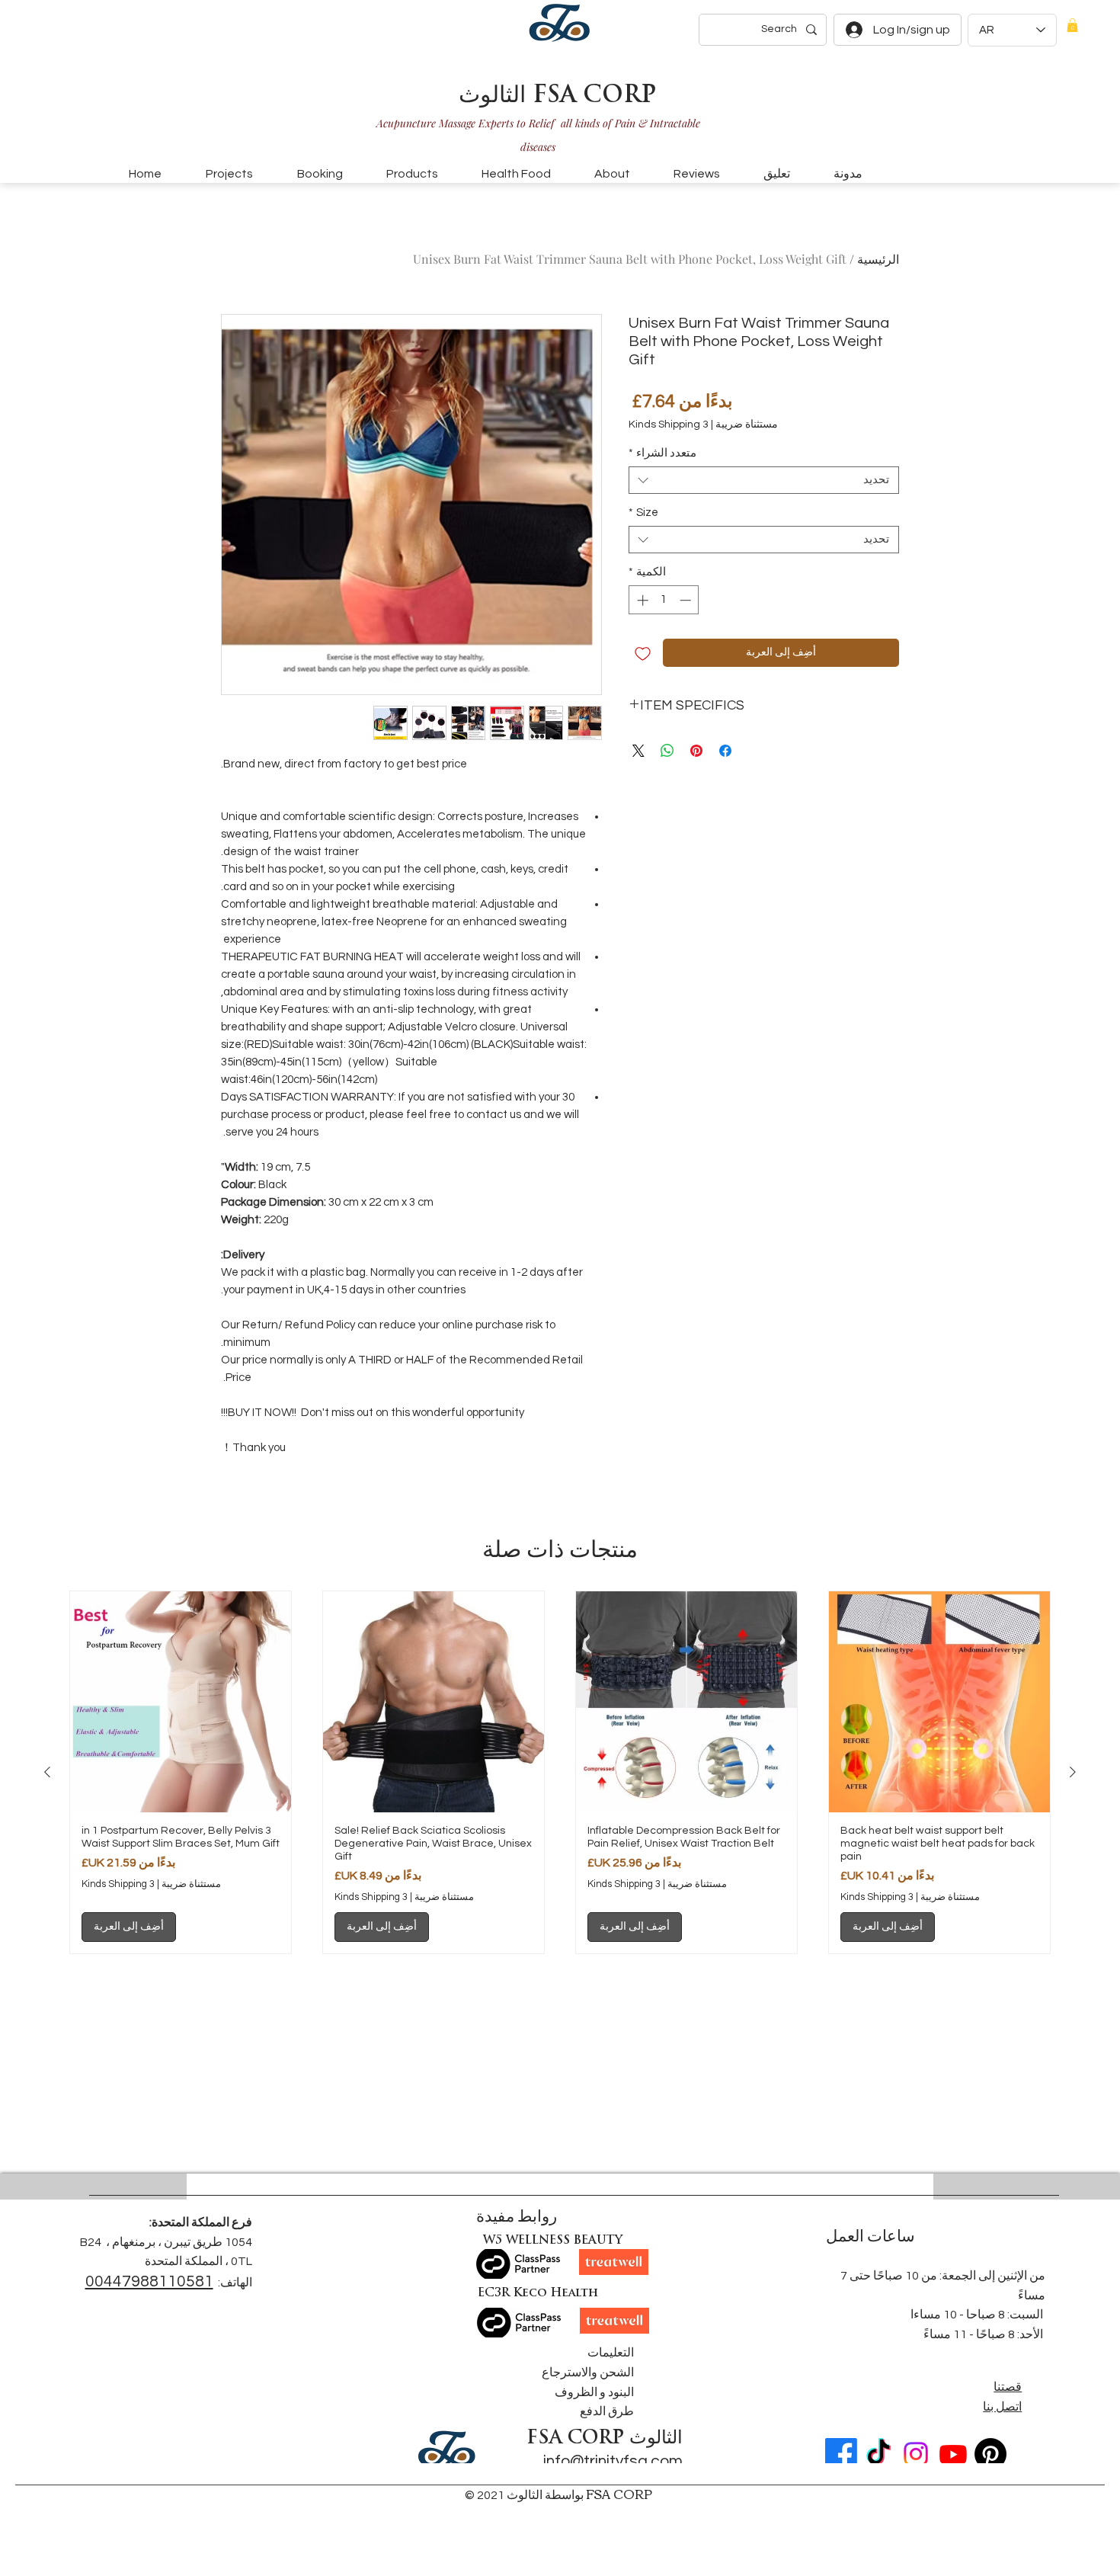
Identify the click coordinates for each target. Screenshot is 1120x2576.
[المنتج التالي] (47, 1772)
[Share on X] (638, 751)
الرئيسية (878, 259)
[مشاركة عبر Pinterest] (696, 751)
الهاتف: (235, 2283)
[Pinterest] (990, 2454)
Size (643, 513)
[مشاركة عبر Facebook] (725, 751)
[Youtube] (953, 2454)
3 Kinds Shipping (669, 425)
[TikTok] (878, 2454)
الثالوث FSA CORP (557, 96)
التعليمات (611, 2353)
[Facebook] (841, 2454)
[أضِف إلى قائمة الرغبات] (643, 653)
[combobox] (764, 480)
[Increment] (641, 600)
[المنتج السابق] (1073, 1772)
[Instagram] (916, 2454)
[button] (1072, 25)
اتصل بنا (1002, 2407)
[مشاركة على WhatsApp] (667, 751)
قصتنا (1008, 2387)
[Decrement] (687, 600)
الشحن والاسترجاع (588, 2373)
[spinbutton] (664, 600)
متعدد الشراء (662, 453)
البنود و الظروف (594, 2392)
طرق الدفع (607, 2411)
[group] (560, 1772)
